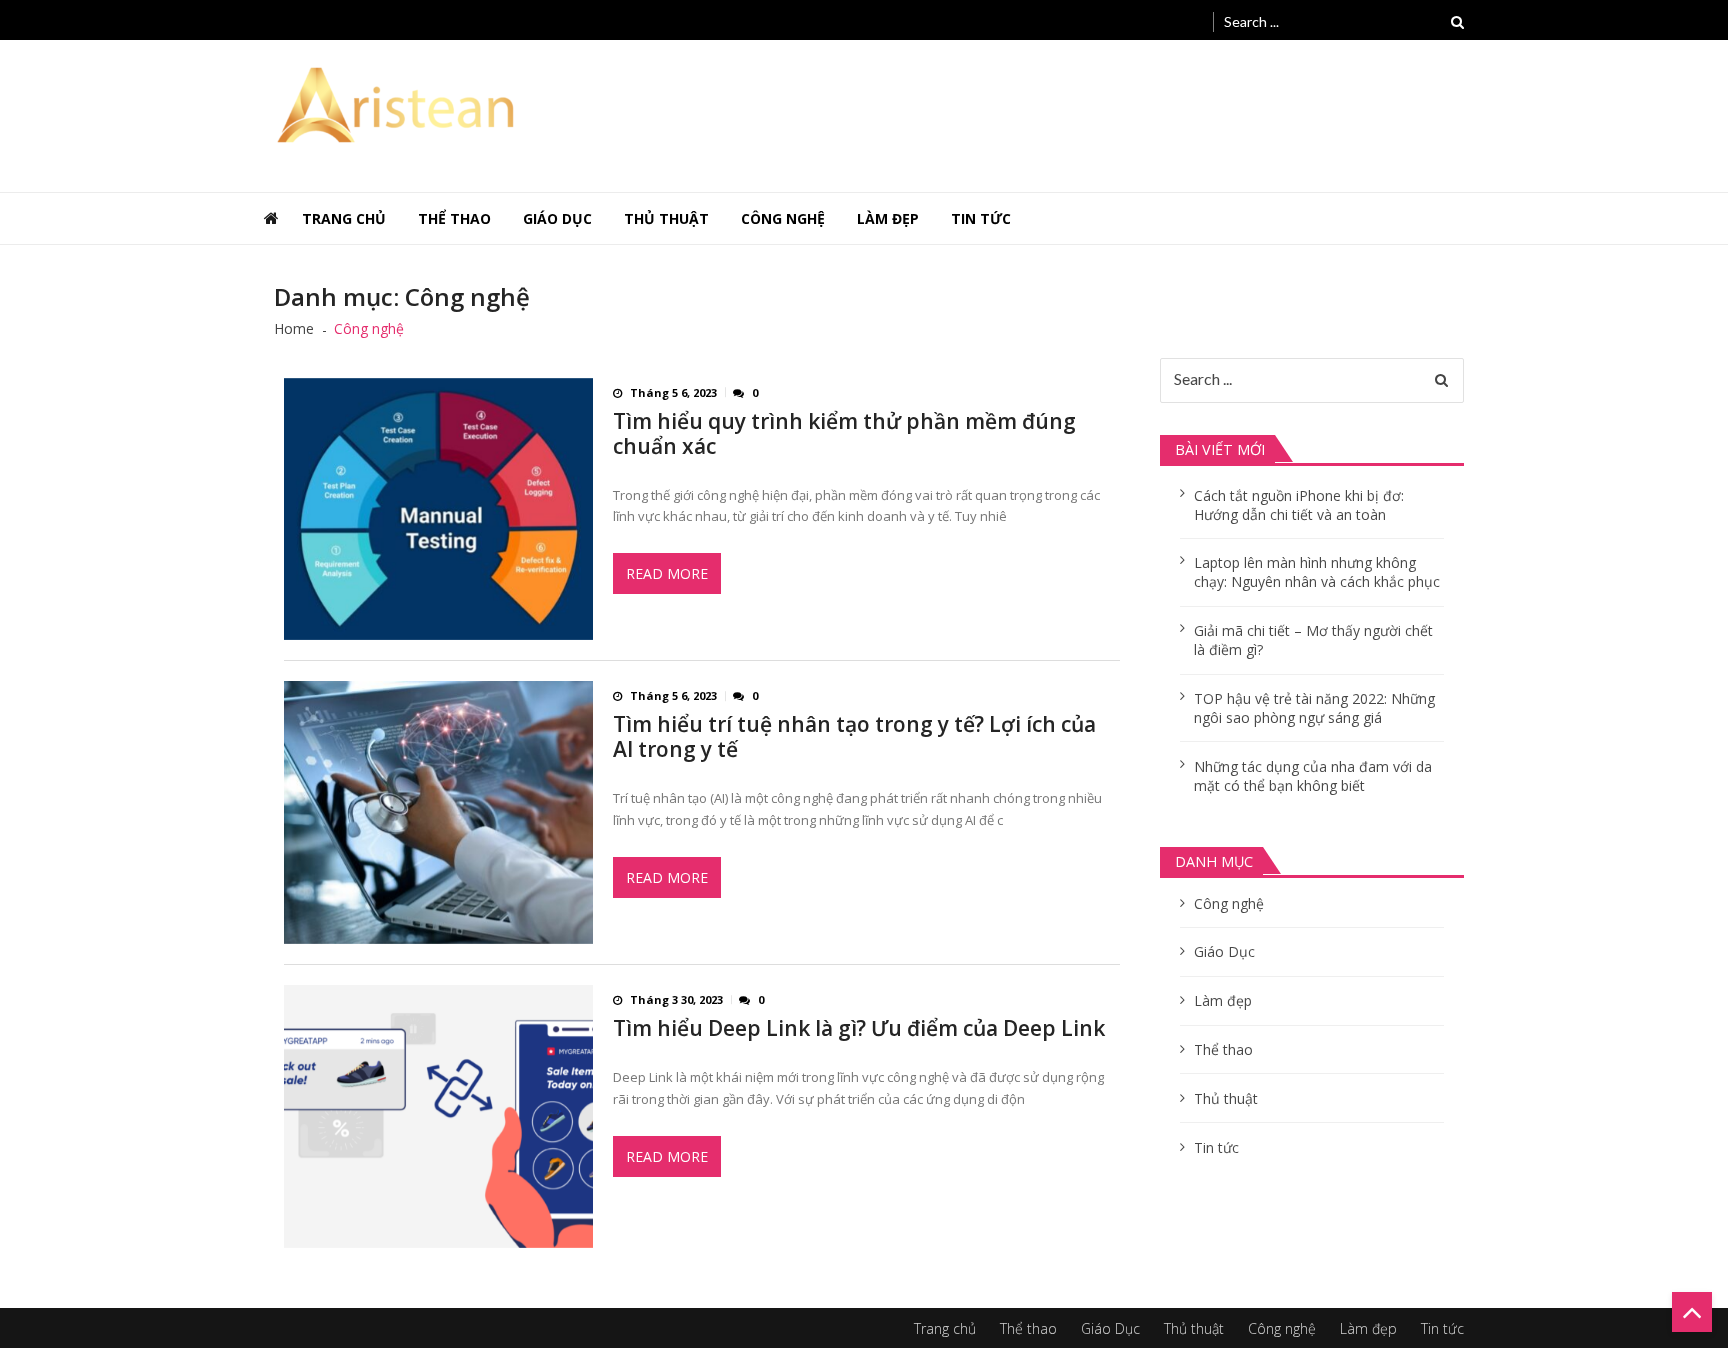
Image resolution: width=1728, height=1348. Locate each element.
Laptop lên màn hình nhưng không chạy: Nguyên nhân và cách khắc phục (1317, 572)
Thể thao (454, 218)
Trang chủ (344, 218)
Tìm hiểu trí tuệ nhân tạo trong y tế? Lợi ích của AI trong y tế (854, 737)
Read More (667, 573)
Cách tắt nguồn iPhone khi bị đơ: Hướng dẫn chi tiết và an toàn (1299, 505)
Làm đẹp (888, 218)
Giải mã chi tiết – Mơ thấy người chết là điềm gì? (1313, 640)
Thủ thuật (666, 218)
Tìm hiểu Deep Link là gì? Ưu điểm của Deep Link (859, 1028)
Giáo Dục (557, 218)
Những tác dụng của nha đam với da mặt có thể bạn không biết (1313, 776)
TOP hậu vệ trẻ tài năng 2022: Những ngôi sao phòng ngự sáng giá (1314, 708)
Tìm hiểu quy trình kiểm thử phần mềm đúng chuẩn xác (844, 434)
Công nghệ (783, 218)
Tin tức (981, 218)
